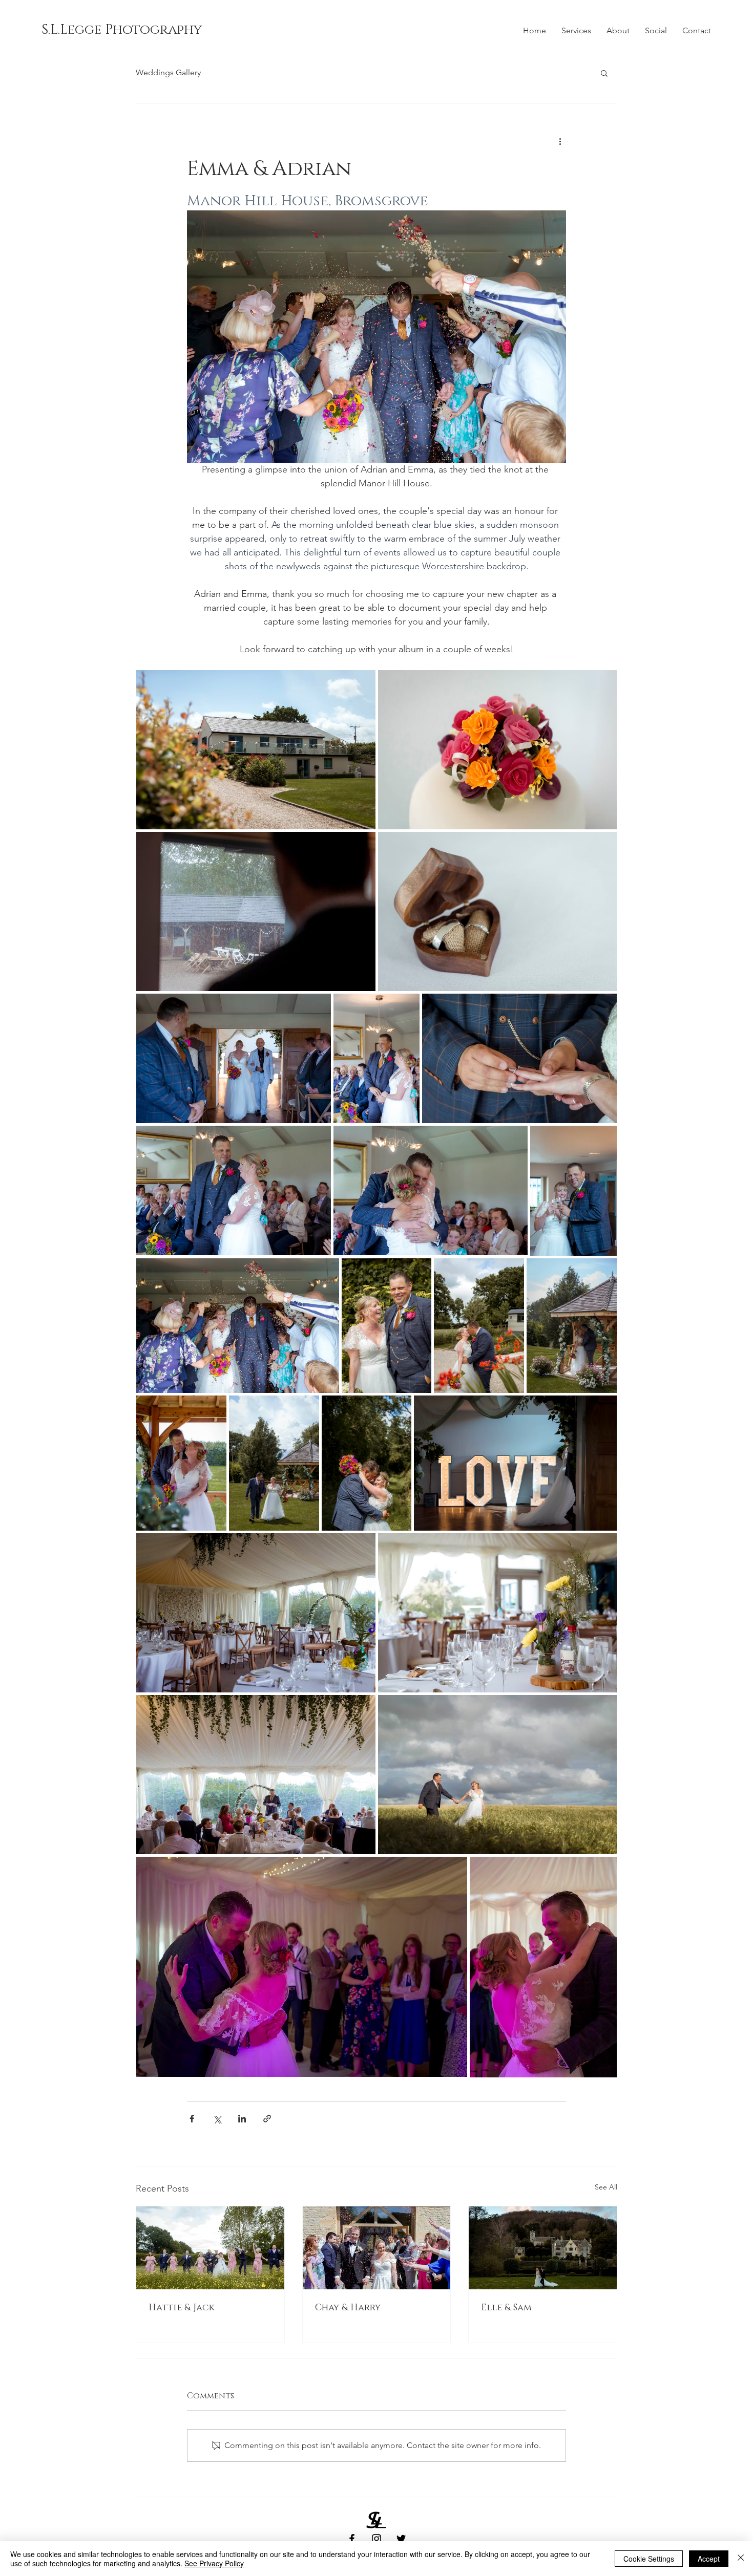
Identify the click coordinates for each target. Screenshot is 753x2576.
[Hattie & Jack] (210, 2248)
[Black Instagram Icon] (376, 2539)
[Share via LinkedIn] (242, 2119)
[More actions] (560, 141)
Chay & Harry (348, 2308)
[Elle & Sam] (543, 2248)
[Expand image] (256, 750)
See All (606, 2187)
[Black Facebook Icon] (352, 2539)
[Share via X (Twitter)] (217, 2119)
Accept (709, 2559)
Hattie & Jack (182, 2308)
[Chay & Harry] (377, 2248)
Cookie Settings (649, 2559)
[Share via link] (267, 2119)
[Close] (741, 2559)
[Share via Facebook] (192, 2119)
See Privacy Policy (214, 2563)
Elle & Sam (506, 2308)
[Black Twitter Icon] (401, 2539)
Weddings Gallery (168, 72)
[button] (121, 30)
